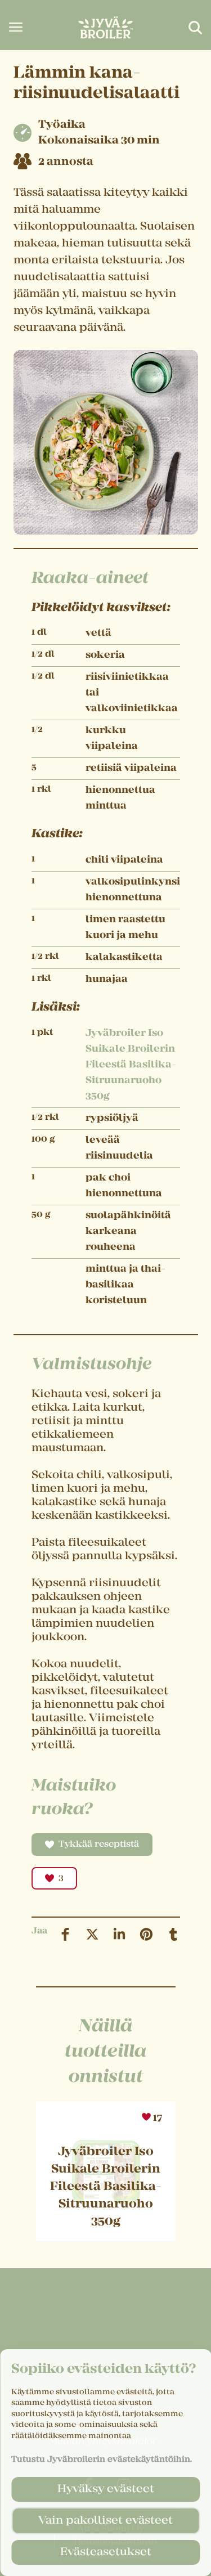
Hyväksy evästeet (106, 2489)
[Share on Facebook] (65, 1934)
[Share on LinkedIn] (119, 1934)
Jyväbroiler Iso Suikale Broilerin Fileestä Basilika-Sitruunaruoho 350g (131, 1065)
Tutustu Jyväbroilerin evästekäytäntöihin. (102, 2460)
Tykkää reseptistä (99, 1845)
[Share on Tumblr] (173, 1934)
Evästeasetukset (106, 2552)
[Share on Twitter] (92, 1934)
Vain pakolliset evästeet (105, 2521)
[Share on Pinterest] (146, 1934)
